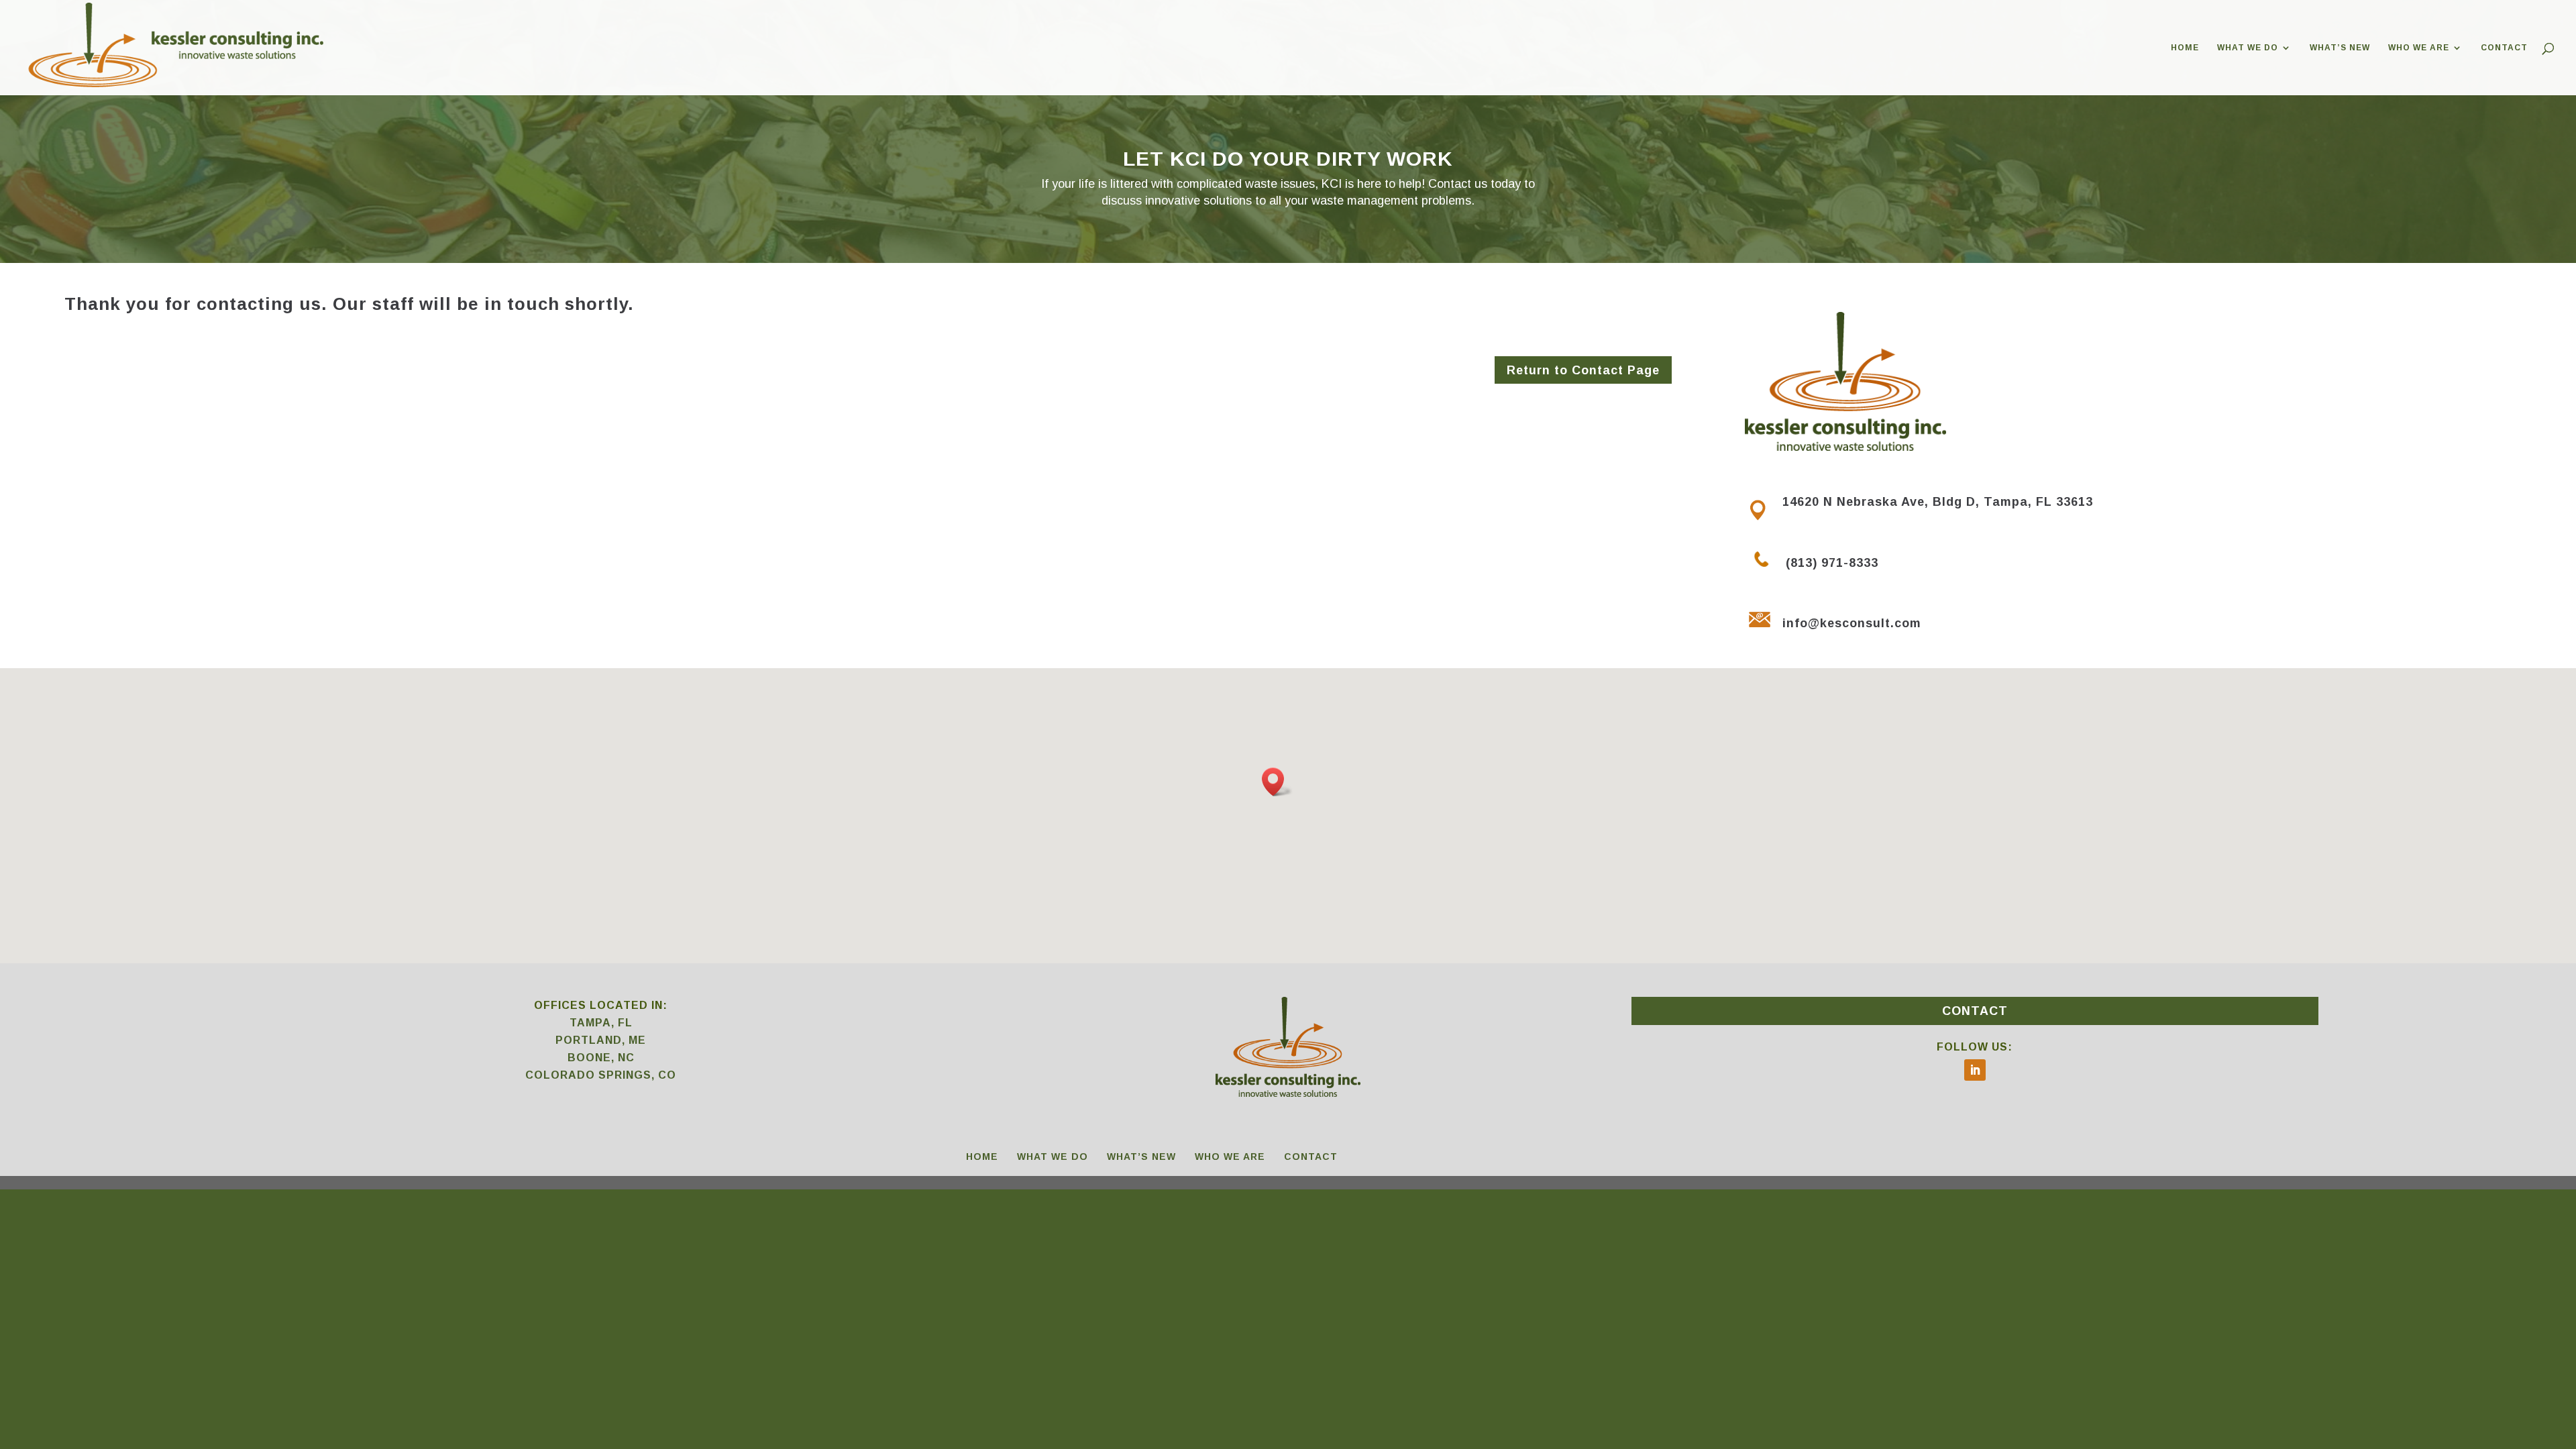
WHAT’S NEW (2340, 48)
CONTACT (2504, 48)
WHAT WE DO (2248, 48)
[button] (1277, 782)
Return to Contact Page (1583, 370)
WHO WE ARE (2419, 48)
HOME (2185, 48)
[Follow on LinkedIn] (1975, 1070)
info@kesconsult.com (1852, 623)
